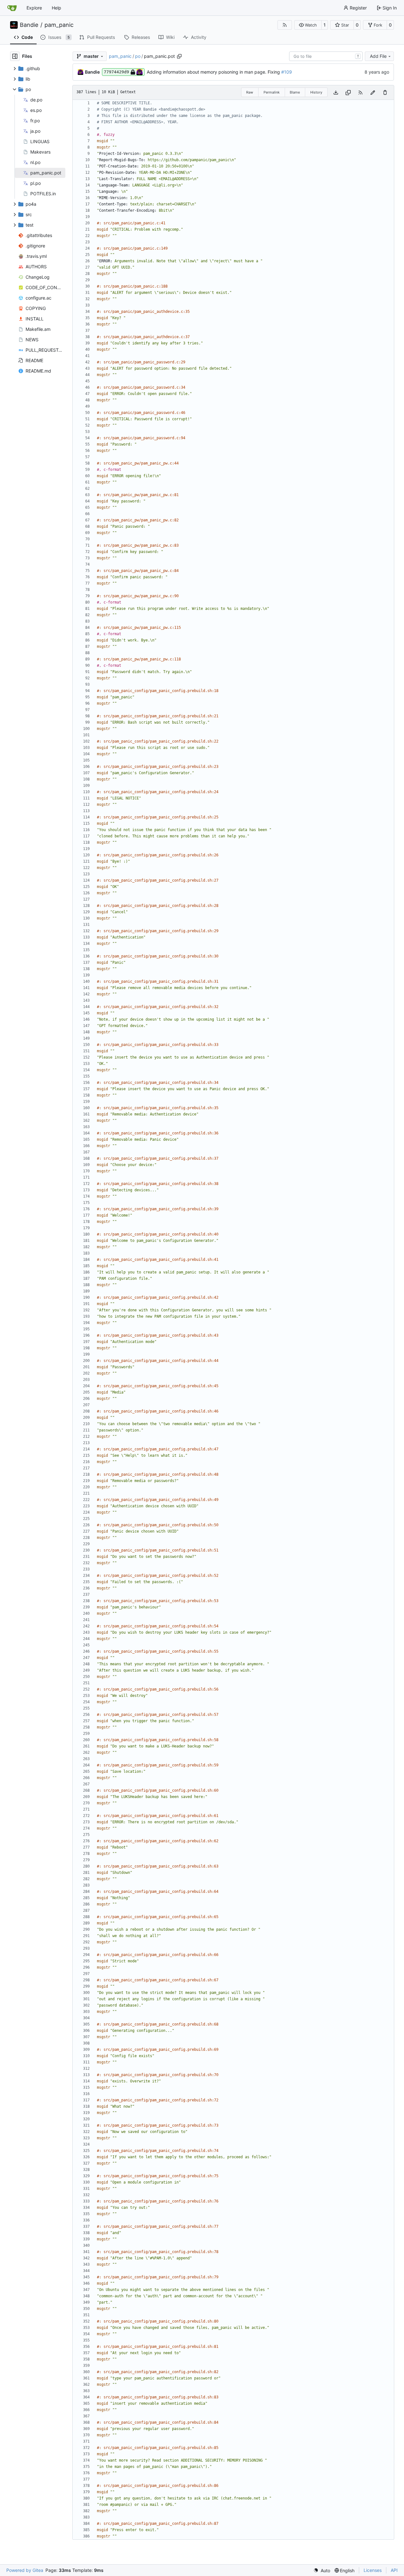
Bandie (29, 25)
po (138, 56)
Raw (250, 92)
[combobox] (326, 56)
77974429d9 (116, 72)
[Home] (12, 8)
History (316, 92)
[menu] (322, 2570)
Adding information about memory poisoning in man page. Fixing (214, 72)
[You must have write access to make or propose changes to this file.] (385, 92)
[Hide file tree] (15, 56)
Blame (295, 92)
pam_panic (59, 25)
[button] (308, 25)
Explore (34, 8)
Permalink (272, 92)
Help (56, 8)
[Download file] (336, 92)
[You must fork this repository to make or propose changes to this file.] (373, 92)
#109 (287, 72)
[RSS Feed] (285, 25)
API (394, 2570)
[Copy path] (179, 56)
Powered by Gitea (25, 2570)
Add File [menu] (378, 56)
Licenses (373, 2570)
